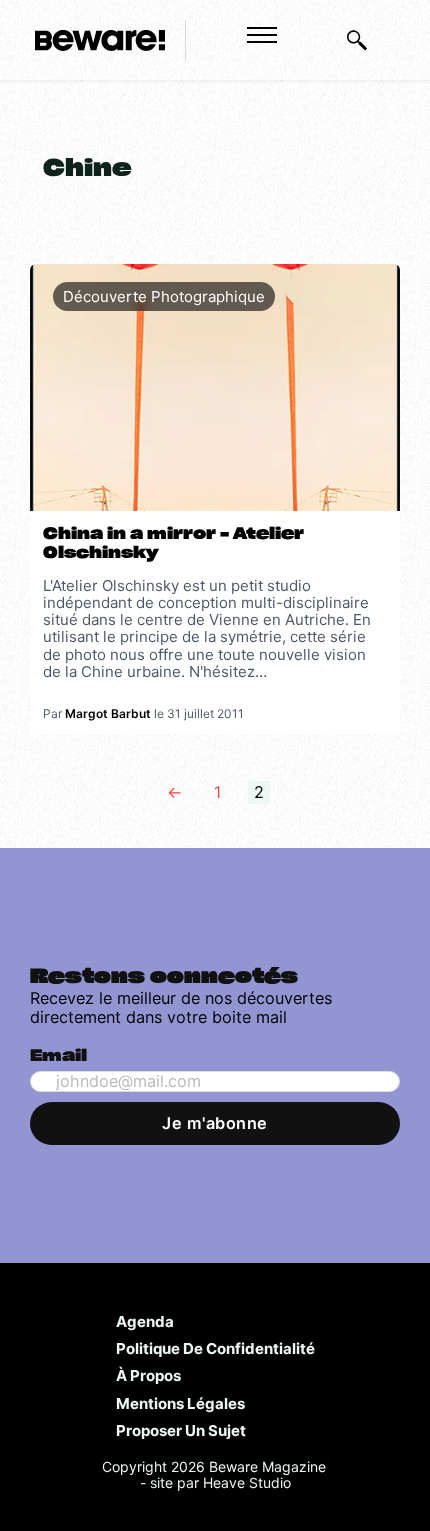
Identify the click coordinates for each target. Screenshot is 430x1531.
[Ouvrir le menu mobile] (262, 35)
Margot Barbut (108, 713)
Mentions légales (180, 1403)
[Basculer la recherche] (357, 40)
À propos (148, 1375)
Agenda (145, 1321)
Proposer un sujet (181, 1430)
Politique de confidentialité (215, 1348)
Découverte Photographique (164, 296)
